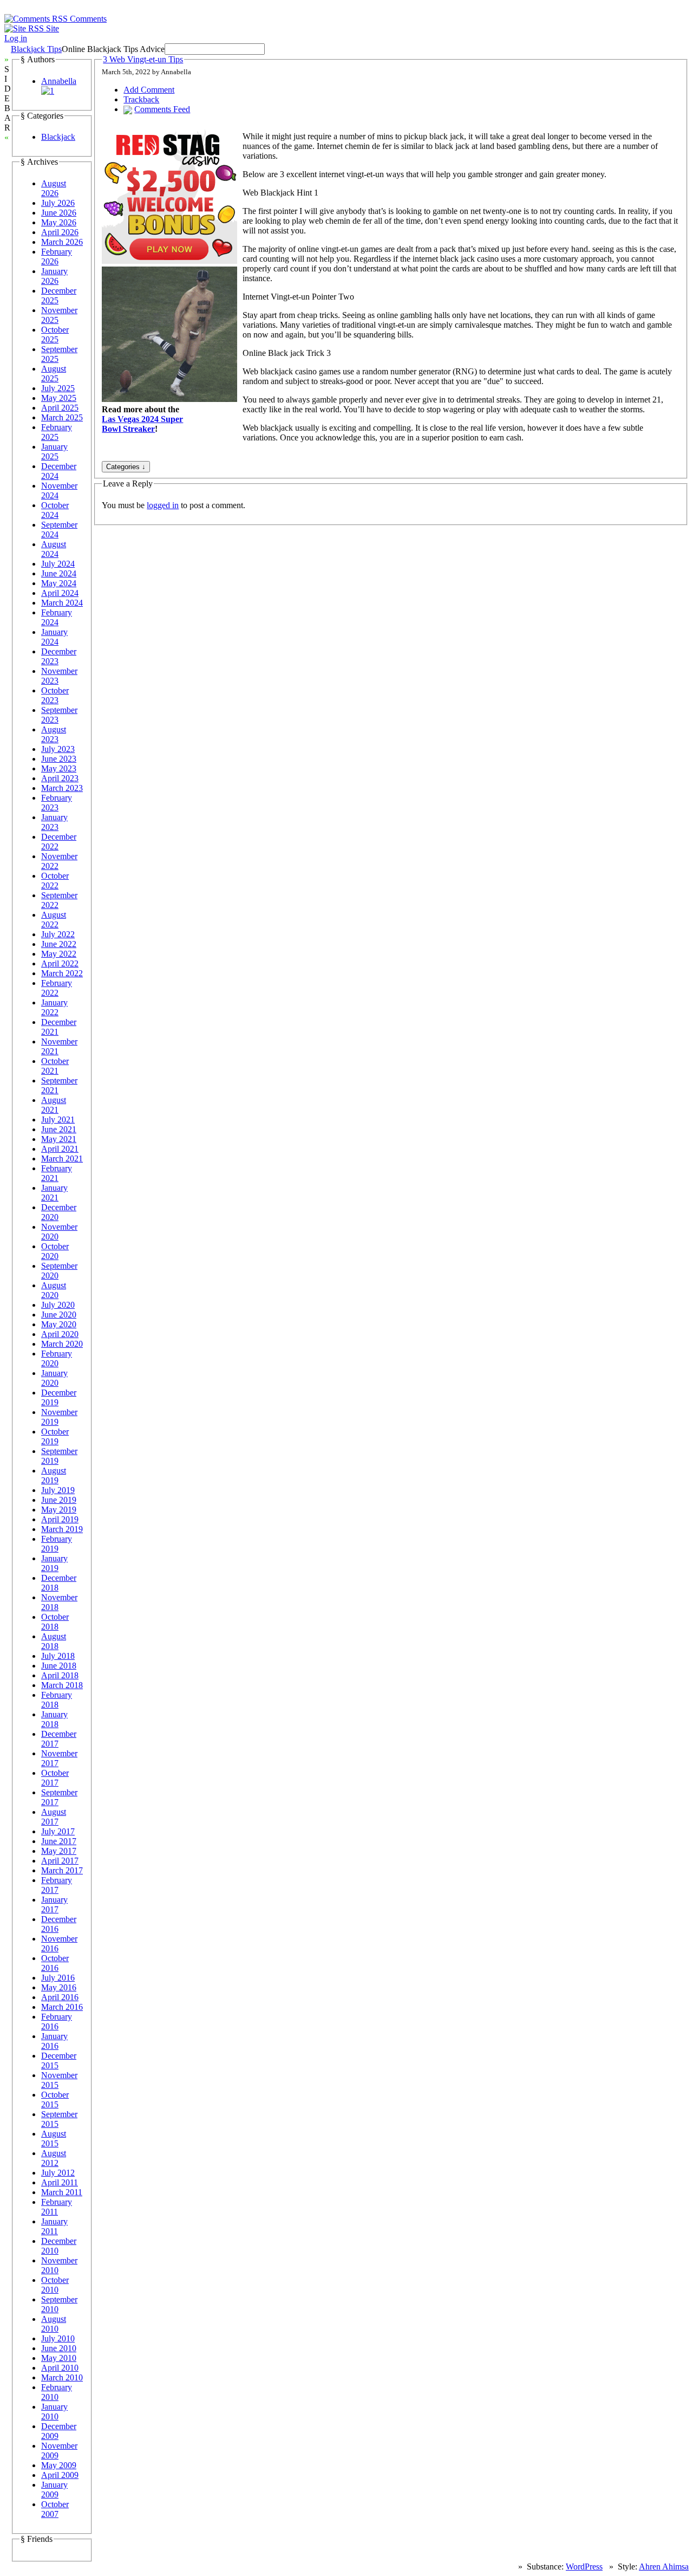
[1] (48, 91)
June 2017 (59, 1841)
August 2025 (54, 374)
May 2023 (59, 768)
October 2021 (55, 1066)
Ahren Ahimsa (664, 2567)
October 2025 (55, 335)
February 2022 (57, 988)
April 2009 (60, 2475)
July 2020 (58, 1305)
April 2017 (60, 1861)
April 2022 (60, 963)
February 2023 (57, 803)
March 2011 (62, 2192)
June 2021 (59, 1129)
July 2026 (58, 203)
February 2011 (57, 2207)
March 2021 (62, 1159)
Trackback (141, 99)
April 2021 (60, 1149)
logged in (163, 505)
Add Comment (149, 90)
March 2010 (62, 2377)
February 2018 (57, 1700)
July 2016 (58, 1978)
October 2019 (55, 1436)
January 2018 (54, 1719)
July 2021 (58, 1120)
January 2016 (54, 2041)
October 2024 (55, 510)
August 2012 (54, 2158)
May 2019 (59, 1510)
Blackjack (58, 137)
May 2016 (59, 1987)
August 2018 (54, 1641)
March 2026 (62, 242)
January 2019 (54, 1563)
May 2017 (59, 1851)
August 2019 (54, 1475)
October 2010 (55, 2285)
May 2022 (59, 954)
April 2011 (60, 2182)
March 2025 (62, 417)
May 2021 (59, 1139)
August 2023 (54, 734)
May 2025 (59, 398)
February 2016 (57, 2022)
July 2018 (58, 1656)
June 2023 (59, 759)
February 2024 (57, 617)
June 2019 (59, 1500)
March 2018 (62, 1685)
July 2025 (58, 388)
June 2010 (59, 2348)
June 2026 (59, 213)
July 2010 (58, 2338)
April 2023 (60, 778)
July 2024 (58, 564)
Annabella (59, 81)
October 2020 (55, 1251)
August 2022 (54, 920)
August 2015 (54, 2139)
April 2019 (60, 1519)
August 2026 (54, 188)
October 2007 (55, 2509)
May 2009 (59, 2465)
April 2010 (60, 2368)
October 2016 (55, 1963)
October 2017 (55, 1778)
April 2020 (60, 1334)
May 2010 (59, 2358)
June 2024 (59, 573)
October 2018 (55, 1622)
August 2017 (54, 1817)
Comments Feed (162, 109)
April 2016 (60, 1997)
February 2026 (57, 257)
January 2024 (54, 637)
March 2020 (62, 1344)
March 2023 (62, 788)
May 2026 (59, 222)
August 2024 (54, 549)
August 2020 (54, 1290)
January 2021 (54, 1193)
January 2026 (54, 276)
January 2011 (54, 2226)
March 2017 (62, 1870)
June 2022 (59, 944)
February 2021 (57, 1173)
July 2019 (58, 1490)
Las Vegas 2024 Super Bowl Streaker (142, 424)
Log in (16, 38)
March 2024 (62, 603)
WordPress (584, 2567)
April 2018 (60, 1675)
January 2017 (54, 1905)
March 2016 (62, 2007)
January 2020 (54, 1378)
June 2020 (59, 1315)
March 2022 (62, 973)
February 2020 (57, 1358)
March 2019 (62, 1529)
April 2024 (60, 593)
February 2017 (57, 1885)
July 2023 (58, 749)
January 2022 (54, 1007)
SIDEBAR (8, 98)
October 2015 (55, 2100)
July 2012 (58, 2173)
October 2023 (55, 695)
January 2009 (54, 2490)
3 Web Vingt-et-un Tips (143, 59)
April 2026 (60, 232)
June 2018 (59, 1666)
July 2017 (58, 1831)
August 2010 (54, 2324)
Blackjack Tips (36, 49)
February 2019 (57, 1544)
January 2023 (54, 822)
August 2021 (54, 1105)
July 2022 (58, 934)
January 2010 (54, 2412)
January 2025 (54, 452)
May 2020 (59, 1324)
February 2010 (57, 2392)
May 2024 (59, 583)
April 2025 (60, 408)
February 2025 (57, 432)
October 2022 (55, 881)
